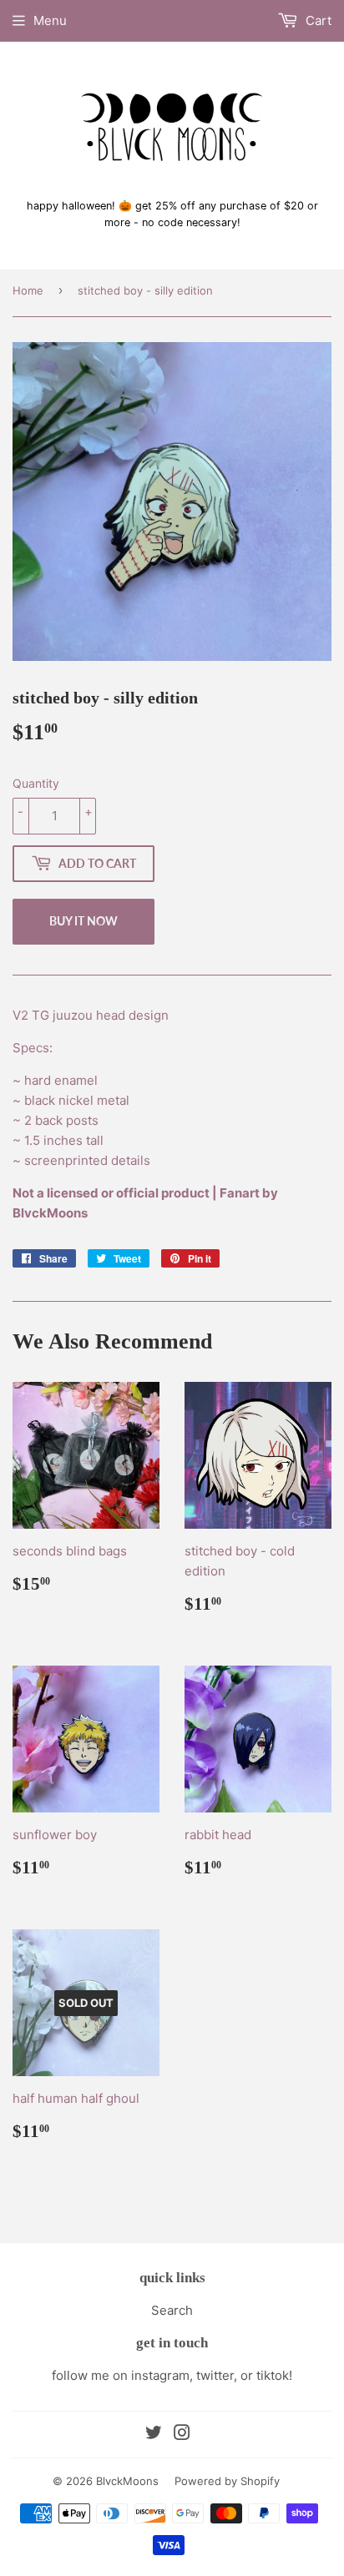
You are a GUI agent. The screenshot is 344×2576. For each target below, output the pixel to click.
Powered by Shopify (227, 2481)
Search (172, 2310)
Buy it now (83, 921)
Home (28, 290)
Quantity (36, 783)
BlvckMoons (127, 2481)
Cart (317, 20)
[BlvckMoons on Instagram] (182, 2435)
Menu (50, 20)
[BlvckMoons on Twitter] (154, 2435)
